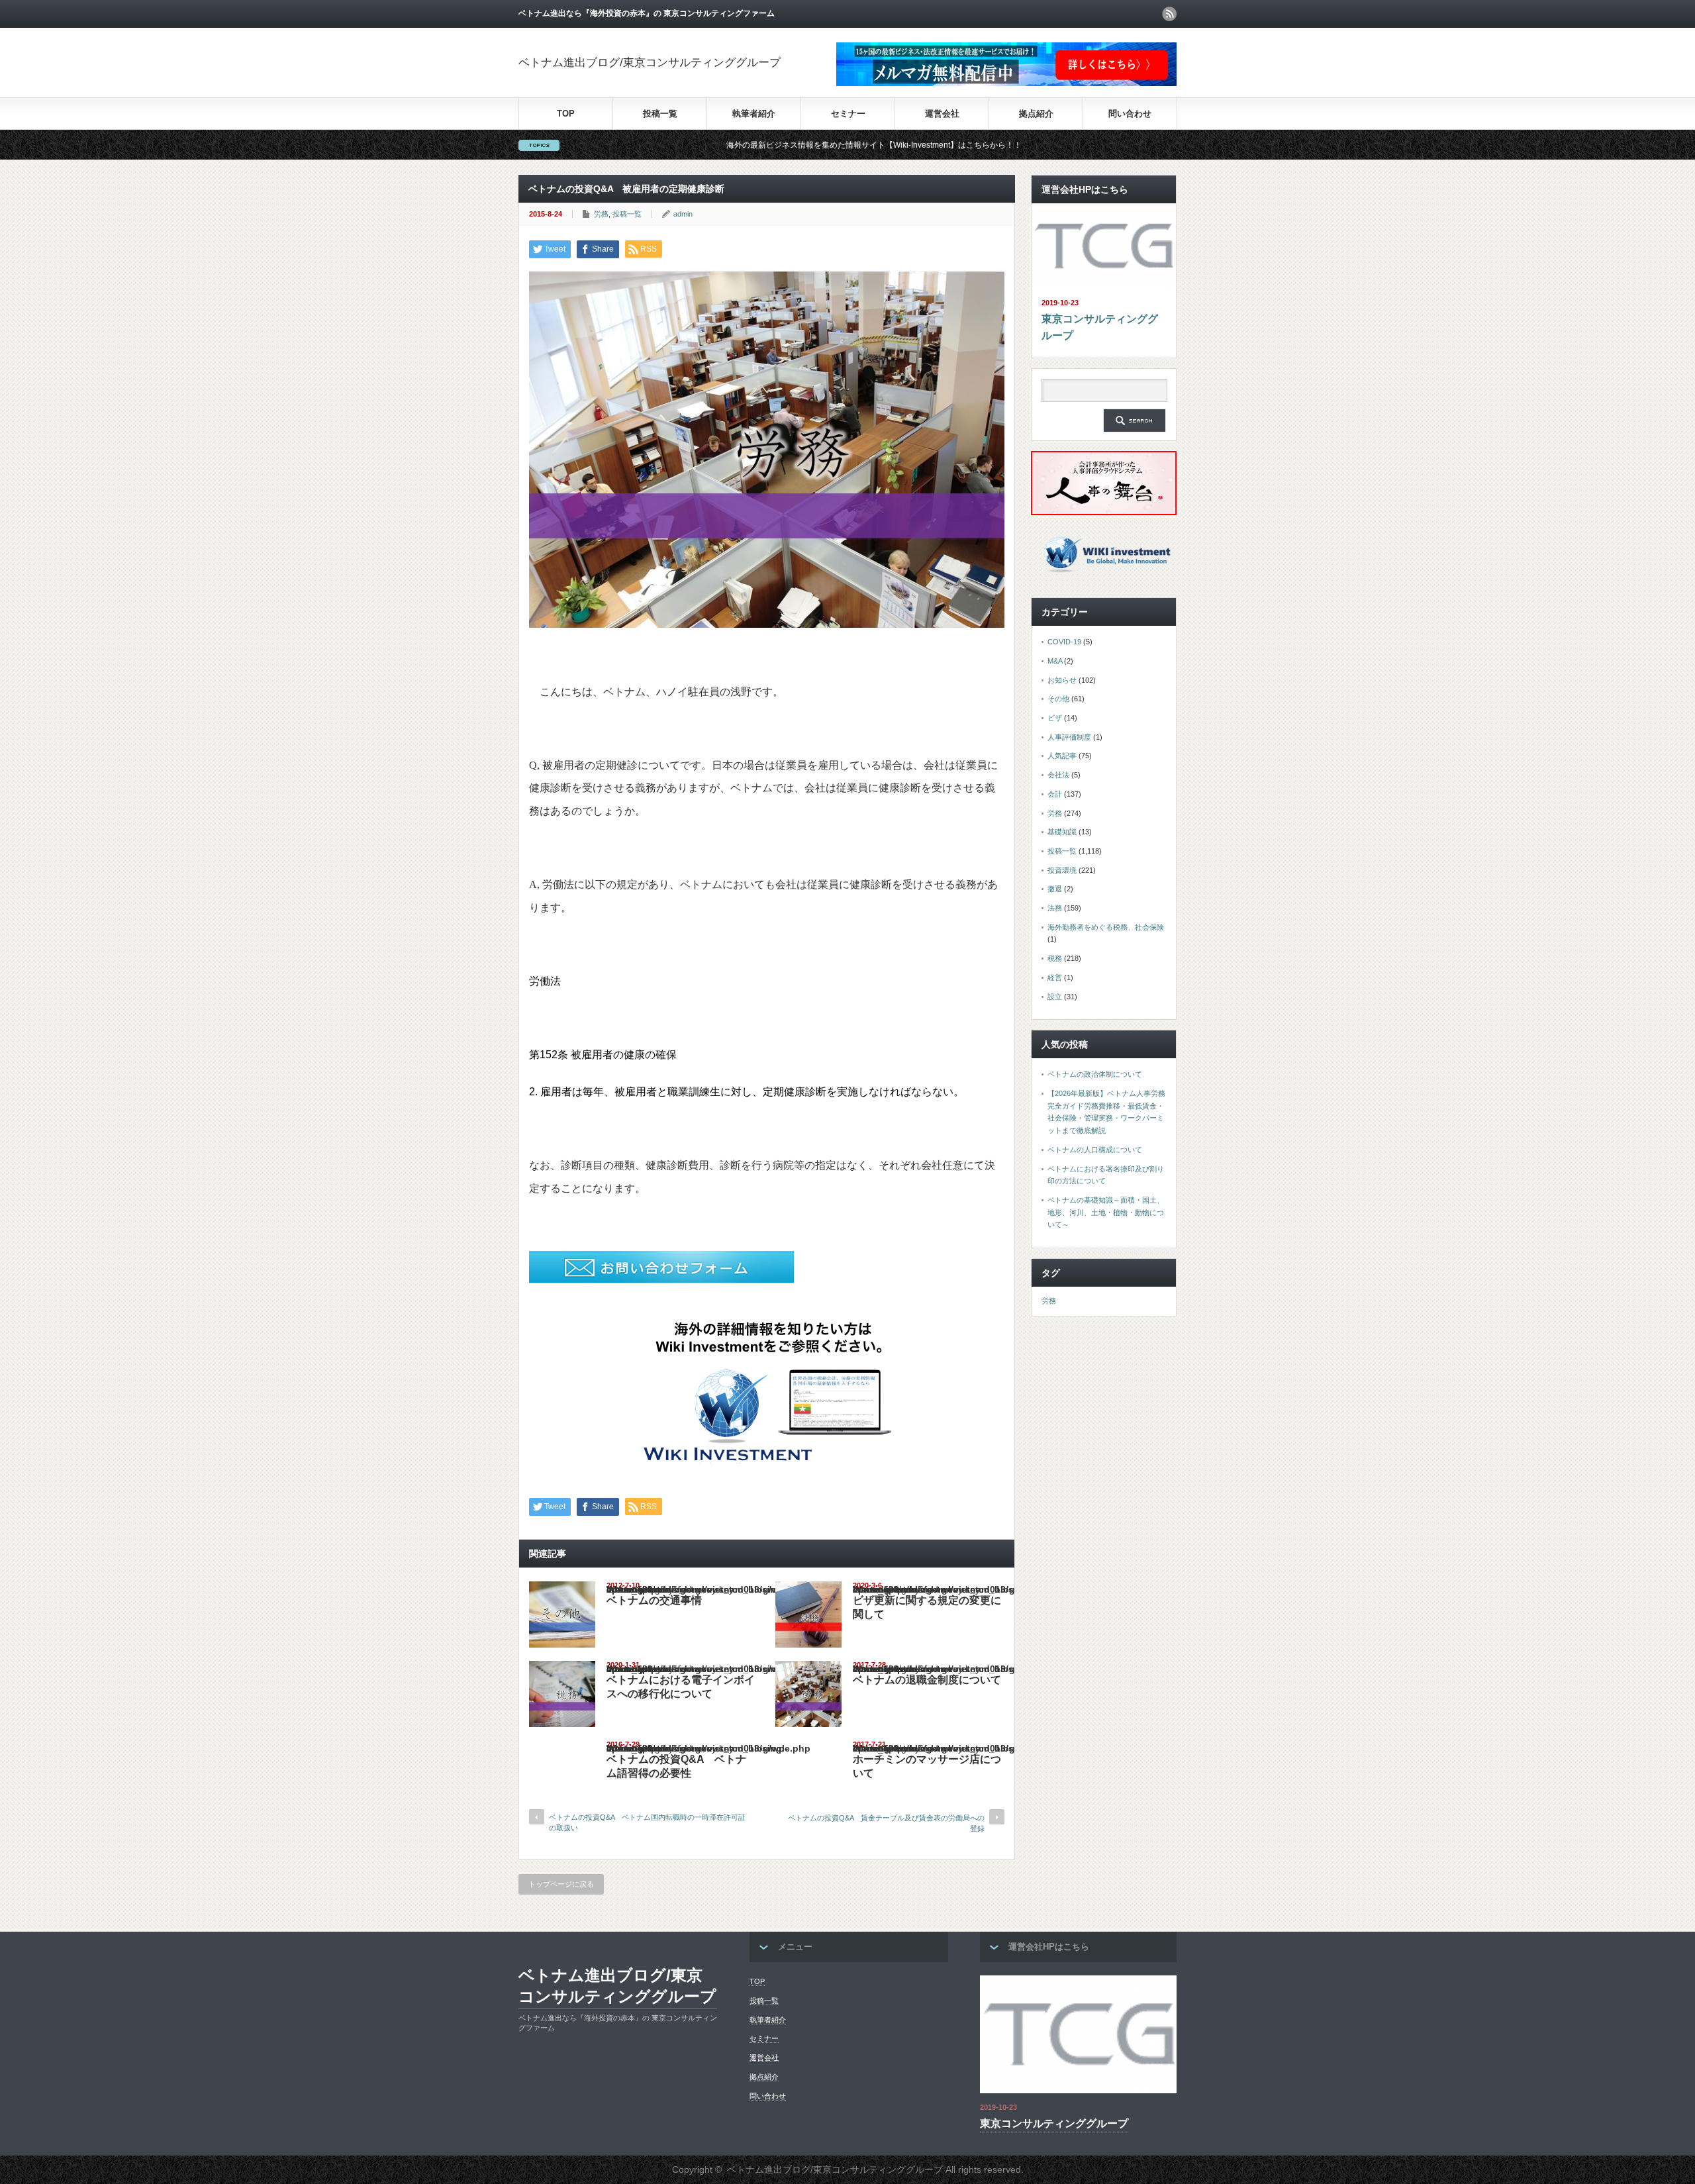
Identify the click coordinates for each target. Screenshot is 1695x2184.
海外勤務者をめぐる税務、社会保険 (1106, 927)
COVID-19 (1064, 642)
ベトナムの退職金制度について (927, 1680)
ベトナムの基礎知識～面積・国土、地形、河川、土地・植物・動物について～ (1106, 1212)
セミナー (848, 114)
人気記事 (1062, 756)
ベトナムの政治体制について (1095, 1074)
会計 (1055, 794)
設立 (1055, 997)
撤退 (1055, 889)
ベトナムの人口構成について (1095, 1150)
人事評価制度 (1069, 737)
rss (1169, 14)
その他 (1058, 699)
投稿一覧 (660, 114)
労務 (601, 214)
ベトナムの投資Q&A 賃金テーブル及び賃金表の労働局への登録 (886, 1823)
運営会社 (942, 114)
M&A (1055, 661)
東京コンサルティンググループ (1100, 327)
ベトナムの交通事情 (654, 1600)
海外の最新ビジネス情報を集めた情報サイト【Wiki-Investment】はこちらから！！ (762, 145)
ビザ (1055, 718)
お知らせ (1062, 680)
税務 (1055, 958)
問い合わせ (1130, 114)
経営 (1055, 977)
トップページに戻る (561, 1884)
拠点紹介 (1036, 114)
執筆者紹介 (754, 114)
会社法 (1058, 775)
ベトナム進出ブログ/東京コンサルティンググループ (650, 63)
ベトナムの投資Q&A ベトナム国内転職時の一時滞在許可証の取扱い (647, 1822)
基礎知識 (1062, 832)
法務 (1055, 908)
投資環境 (1062, 870)
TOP (566, 114)
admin (683, 214)
